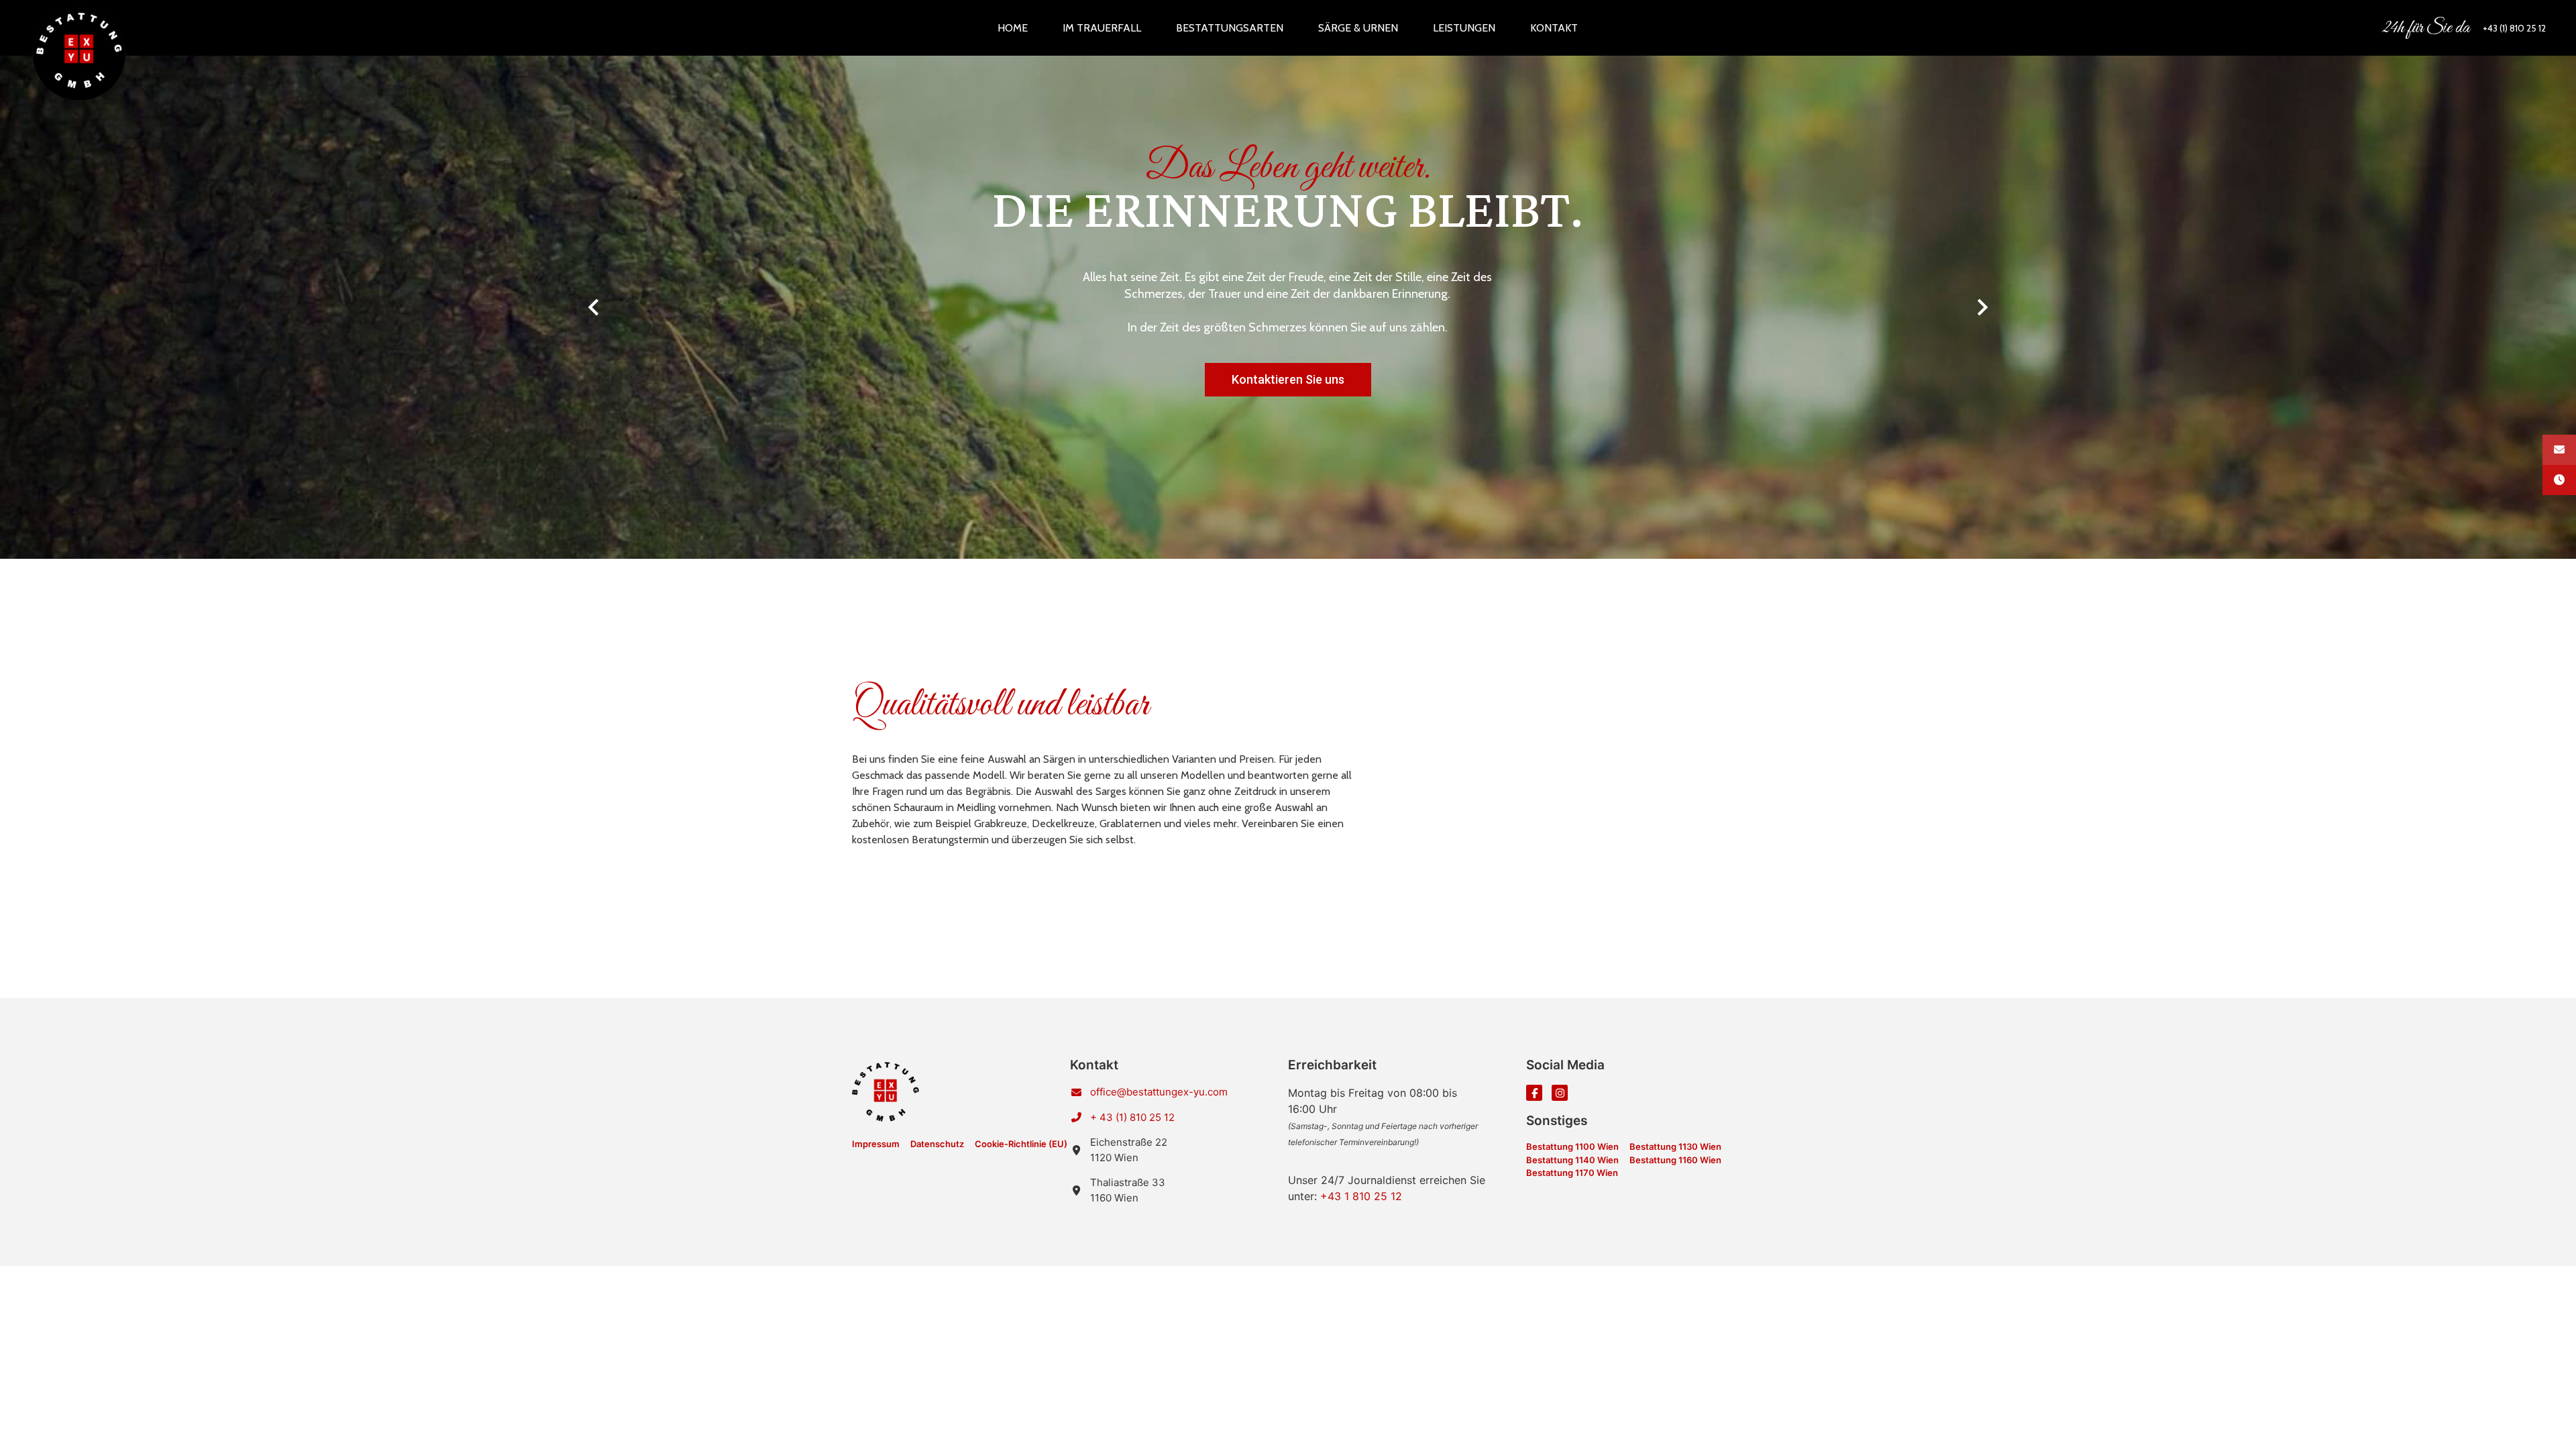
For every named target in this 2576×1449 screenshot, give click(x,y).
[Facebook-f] (1534, 1093)
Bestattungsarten (1230, 28)
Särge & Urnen (1358, 28)
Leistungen (1464, 28)
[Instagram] (1560, 1093)
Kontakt (1554, 28)
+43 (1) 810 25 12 (2514, 28)
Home (1013, 28)
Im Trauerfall (1102, 28)
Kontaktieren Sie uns (1288, 379)
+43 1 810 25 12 (1361, 1196)
